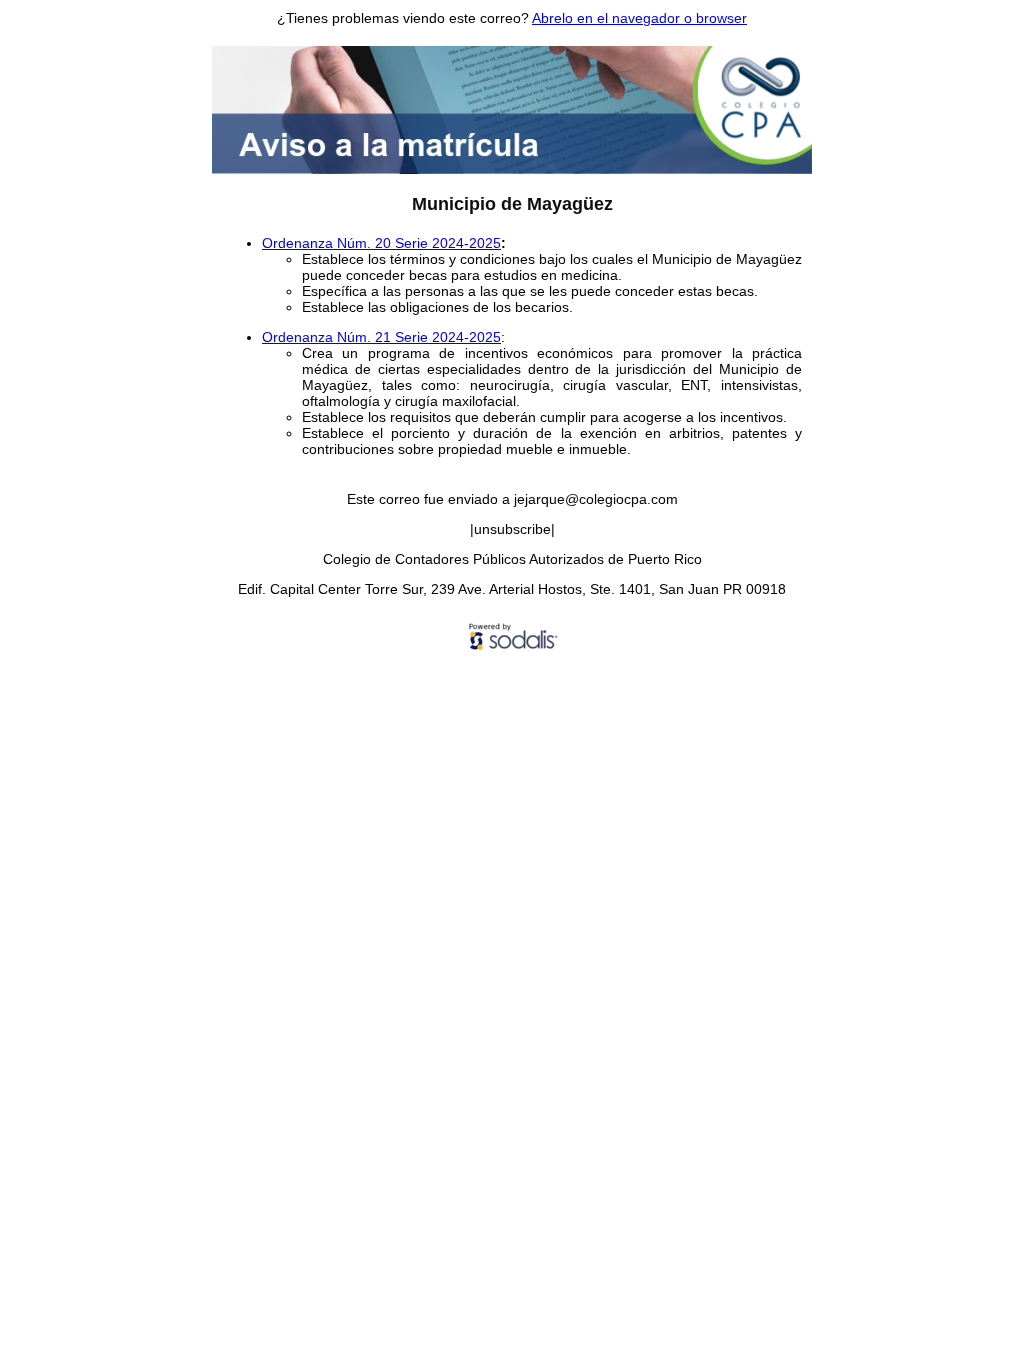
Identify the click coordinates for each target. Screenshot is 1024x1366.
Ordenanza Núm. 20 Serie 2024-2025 (381, 243)
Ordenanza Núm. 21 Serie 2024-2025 (381, 337)
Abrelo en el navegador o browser (639, 18)
